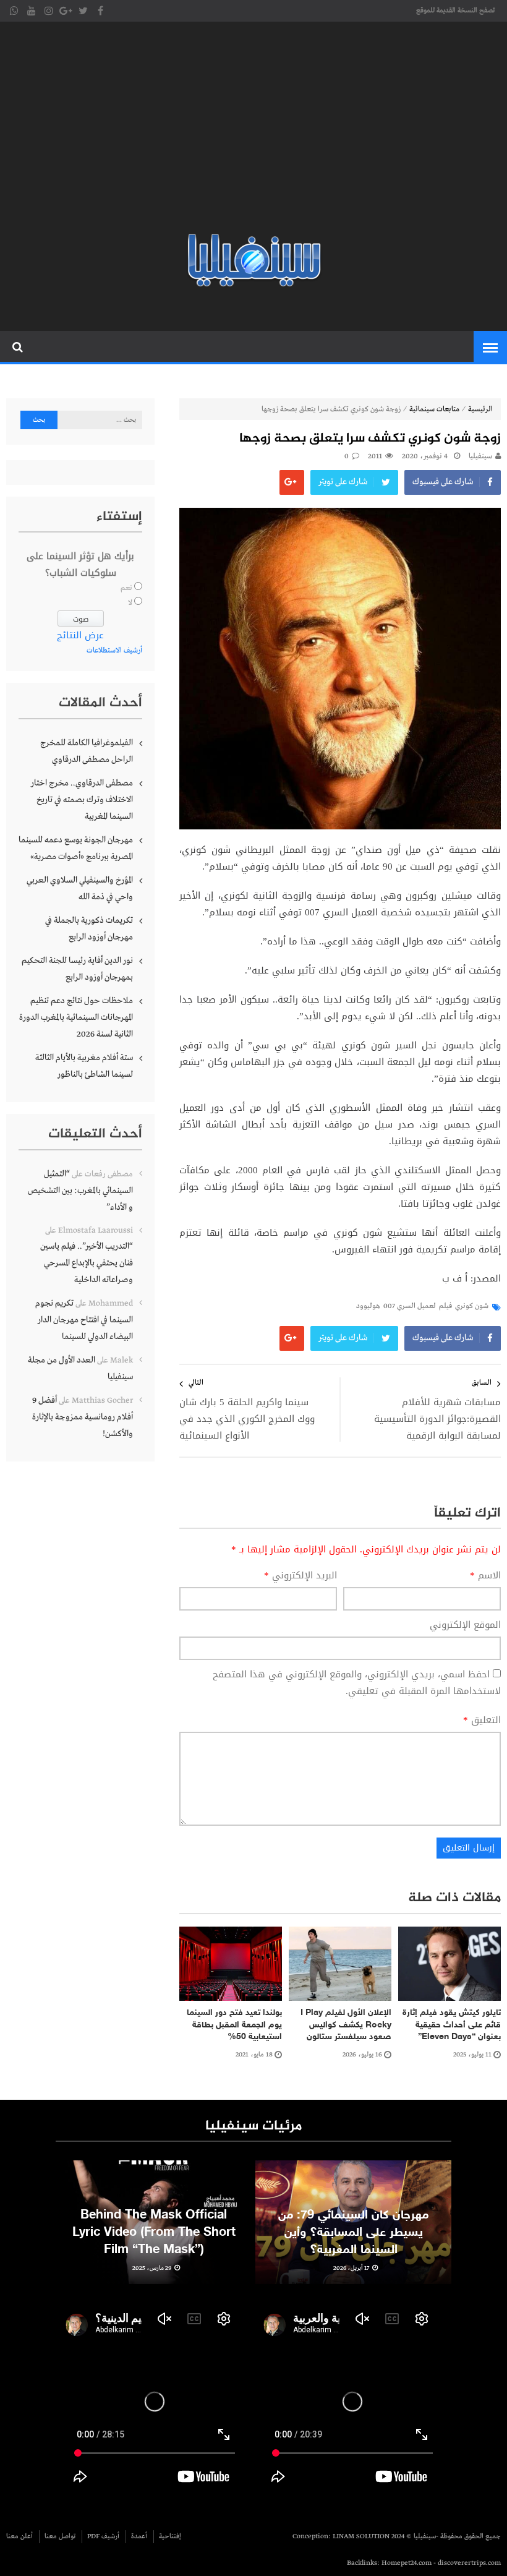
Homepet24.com (407, 2563)
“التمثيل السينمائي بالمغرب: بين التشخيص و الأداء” (80, 1191)
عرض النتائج (80, 635)
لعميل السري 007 (410, 1306)
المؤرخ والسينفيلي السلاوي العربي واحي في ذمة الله (80, 888)
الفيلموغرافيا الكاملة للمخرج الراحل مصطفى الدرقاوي (87, 751)
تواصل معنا (60, 2536)
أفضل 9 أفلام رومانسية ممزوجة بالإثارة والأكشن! (83, 1417)
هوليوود (368, 1306)
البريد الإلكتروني (300, 1576)
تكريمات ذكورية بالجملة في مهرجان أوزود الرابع (89, 929)
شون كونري (472, 1306)
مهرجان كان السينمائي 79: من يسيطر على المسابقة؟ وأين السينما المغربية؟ (353, 2233)
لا (130, 603)
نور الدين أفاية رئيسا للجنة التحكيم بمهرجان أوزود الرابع (77, 969)
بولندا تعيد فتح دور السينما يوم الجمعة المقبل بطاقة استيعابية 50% (234, 2025)
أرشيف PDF (103, 2536)
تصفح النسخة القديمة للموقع (455, 11)
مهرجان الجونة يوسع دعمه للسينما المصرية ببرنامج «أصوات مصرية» (76, 848)
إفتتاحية (170, 2536)
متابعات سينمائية (434, 409)
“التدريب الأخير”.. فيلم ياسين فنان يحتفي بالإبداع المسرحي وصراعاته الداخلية (87, 1263)
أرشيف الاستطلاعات (114, 651)
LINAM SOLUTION (361, 2536)
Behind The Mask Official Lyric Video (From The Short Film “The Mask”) (154, 2233)
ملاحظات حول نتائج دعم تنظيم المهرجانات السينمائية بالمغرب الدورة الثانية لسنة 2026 (76, 1017)
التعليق (482, 1720)
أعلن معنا (19, 2536)
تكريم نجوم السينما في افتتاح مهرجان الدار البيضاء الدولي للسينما (84, 1320)
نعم (126, 588)
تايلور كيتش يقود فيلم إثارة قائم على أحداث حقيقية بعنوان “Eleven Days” (452, 2025)
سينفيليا (480, 456)
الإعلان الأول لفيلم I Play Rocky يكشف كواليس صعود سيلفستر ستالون (346, 2025)
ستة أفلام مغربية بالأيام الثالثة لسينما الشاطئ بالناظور (84, 1066)
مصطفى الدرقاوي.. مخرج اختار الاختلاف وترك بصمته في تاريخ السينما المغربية (82, 800)
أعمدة (139, 2536)
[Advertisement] (253, 130)
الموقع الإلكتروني (465, 1625)
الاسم (485, 1576)
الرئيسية (480, 409)
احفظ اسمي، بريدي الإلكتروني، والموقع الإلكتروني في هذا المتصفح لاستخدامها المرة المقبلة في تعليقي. (357, 1683)
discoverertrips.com (469, 2563)
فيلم (445, 1306)
